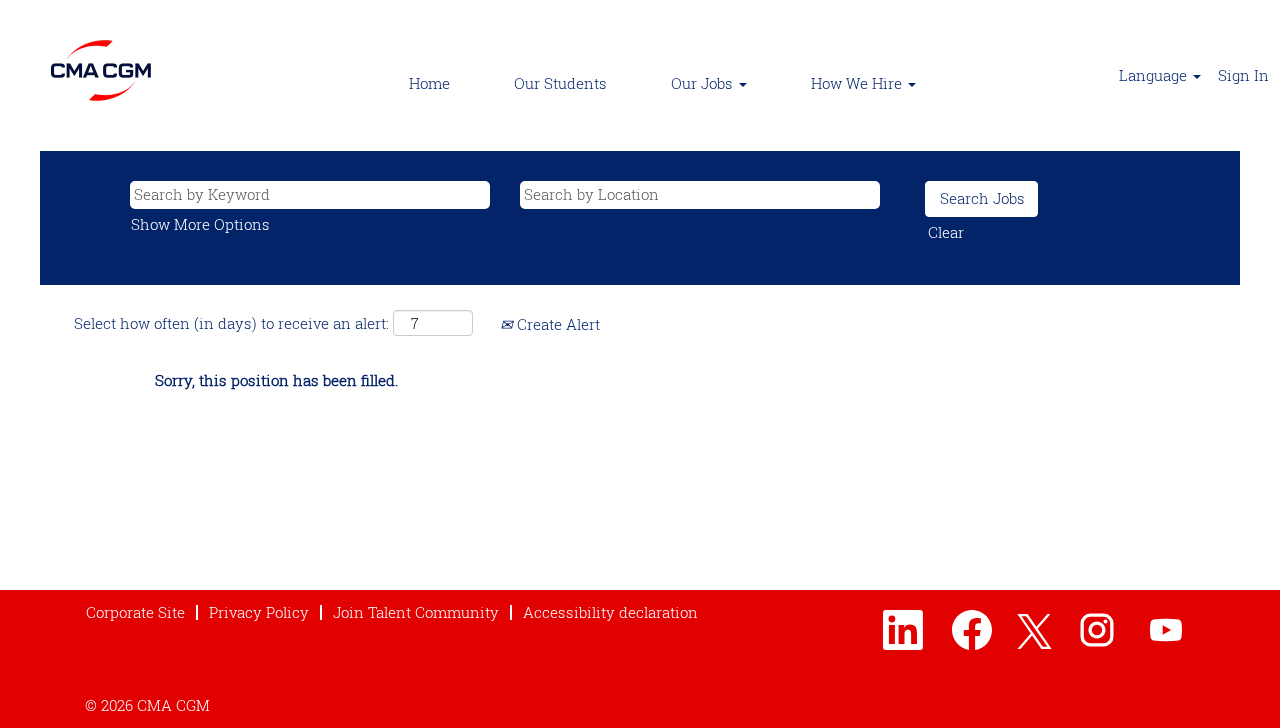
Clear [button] (946, 232)
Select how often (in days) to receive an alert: (231, 323)
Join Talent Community (416, 612)
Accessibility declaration (610, 612)
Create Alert (556, 324)
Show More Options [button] (200, 224)
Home (429, 83)
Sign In (1243, 75)
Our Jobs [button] (704, 83)
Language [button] (1155, 75)
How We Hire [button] (858, 83)
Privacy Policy (259, 612)
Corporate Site (135, 612)
